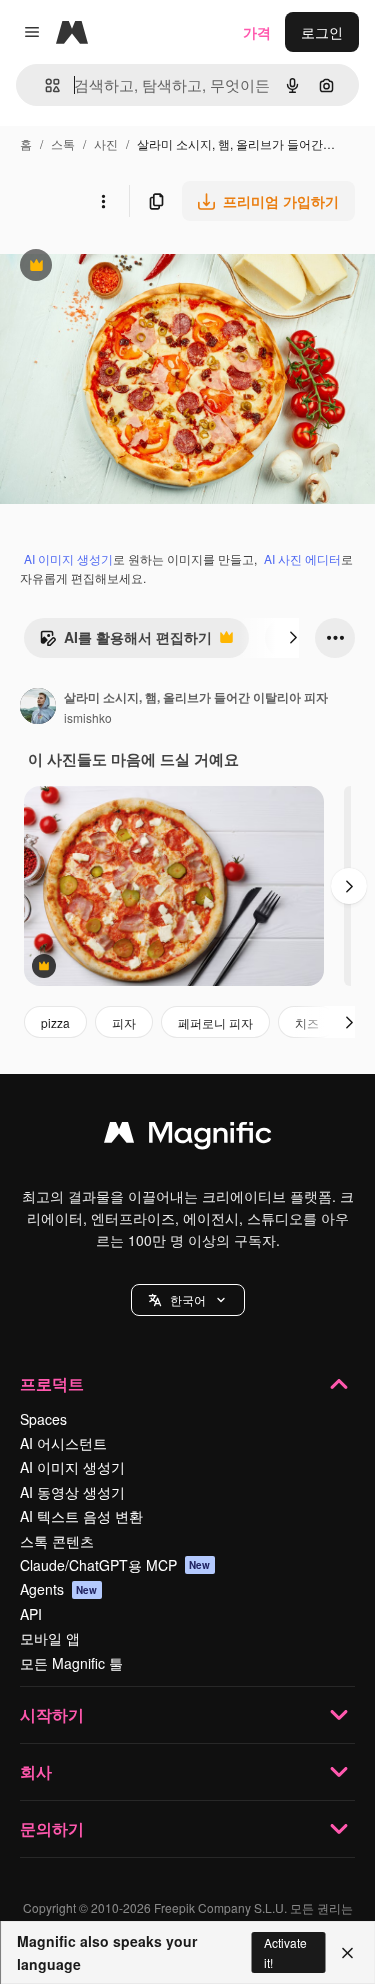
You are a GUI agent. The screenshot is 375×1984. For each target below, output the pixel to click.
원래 (115, 267)
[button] (188, 1300)
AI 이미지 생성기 (68, 558)
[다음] (293, 638)
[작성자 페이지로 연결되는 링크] (38, 708)
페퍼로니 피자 (215, 1022)
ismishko (88, 717)
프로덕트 (52, 1383)
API (31, 1614)
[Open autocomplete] (44, 85)
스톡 (63, 143)
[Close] (347, 1953)
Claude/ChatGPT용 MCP (115, 1565)
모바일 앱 (50, 1638)
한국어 (188, 1299)
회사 (36, 1771)
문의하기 (52, 1828)
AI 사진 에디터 (302, 558)
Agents (59, 1589)
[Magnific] (188, 1137)
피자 (124, 1022)
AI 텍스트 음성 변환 (81, 1516)
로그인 (322, 32)
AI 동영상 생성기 (72, 1492)
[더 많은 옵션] (103, 201)
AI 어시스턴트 (63, 1443)
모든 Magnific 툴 (71, 1663)
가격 (257, 32)
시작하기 (52, 1714)
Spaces (43, 1419)
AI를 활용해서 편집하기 (125, 642)
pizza (55, 1022)
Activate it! (285, 1952)
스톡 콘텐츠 (57, 1541)
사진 (106, 143)
